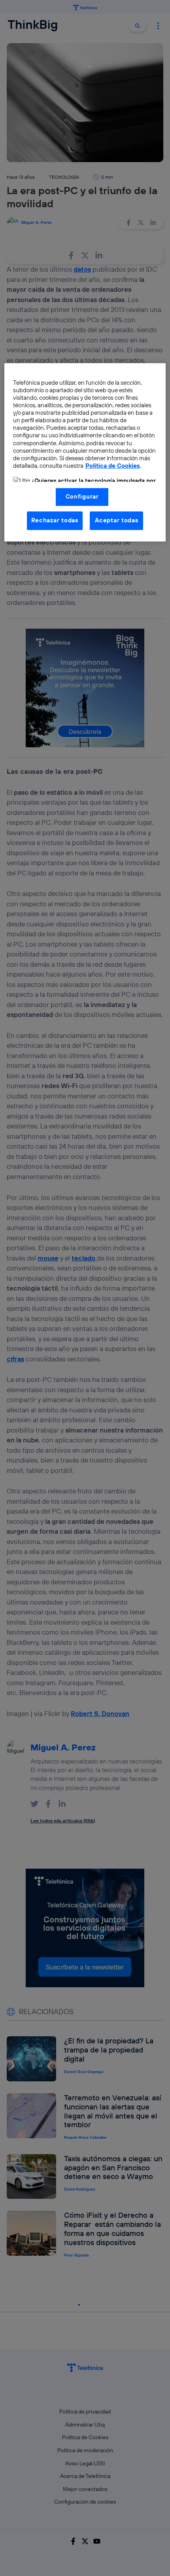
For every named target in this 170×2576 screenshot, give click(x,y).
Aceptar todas (117, 521)
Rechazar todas (55, 521)
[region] (85, 452)
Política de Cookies (113, 466)
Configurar (82, 497)
